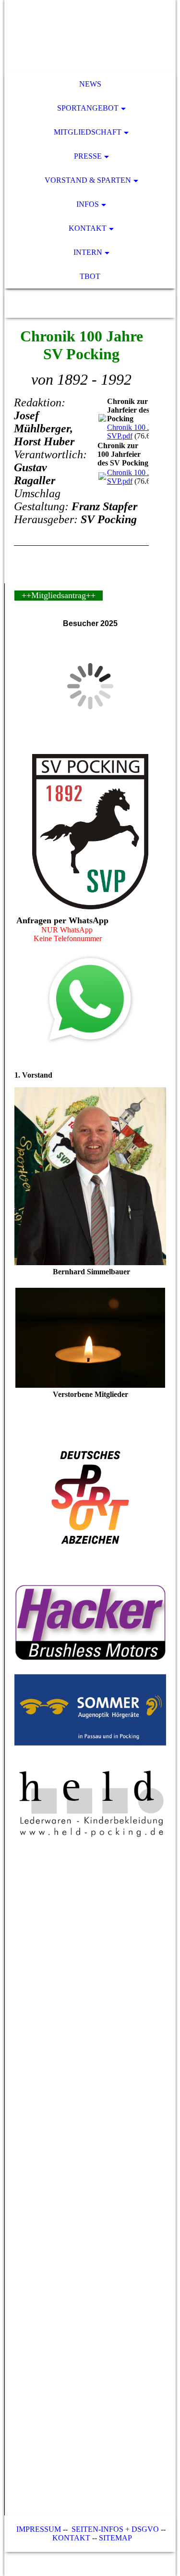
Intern (88, 252)
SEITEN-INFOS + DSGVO (115, 2529)
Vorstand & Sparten (88, 180)
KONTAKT (71, 2538)
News (90, 84)
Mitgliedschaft (88, 132)
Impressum (38, 2529)
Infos (88, 204)
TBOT (90, 276)
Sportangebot (88, 108)
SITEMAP (115, 2538)
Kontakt (88, 228)
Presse (88, 156)
